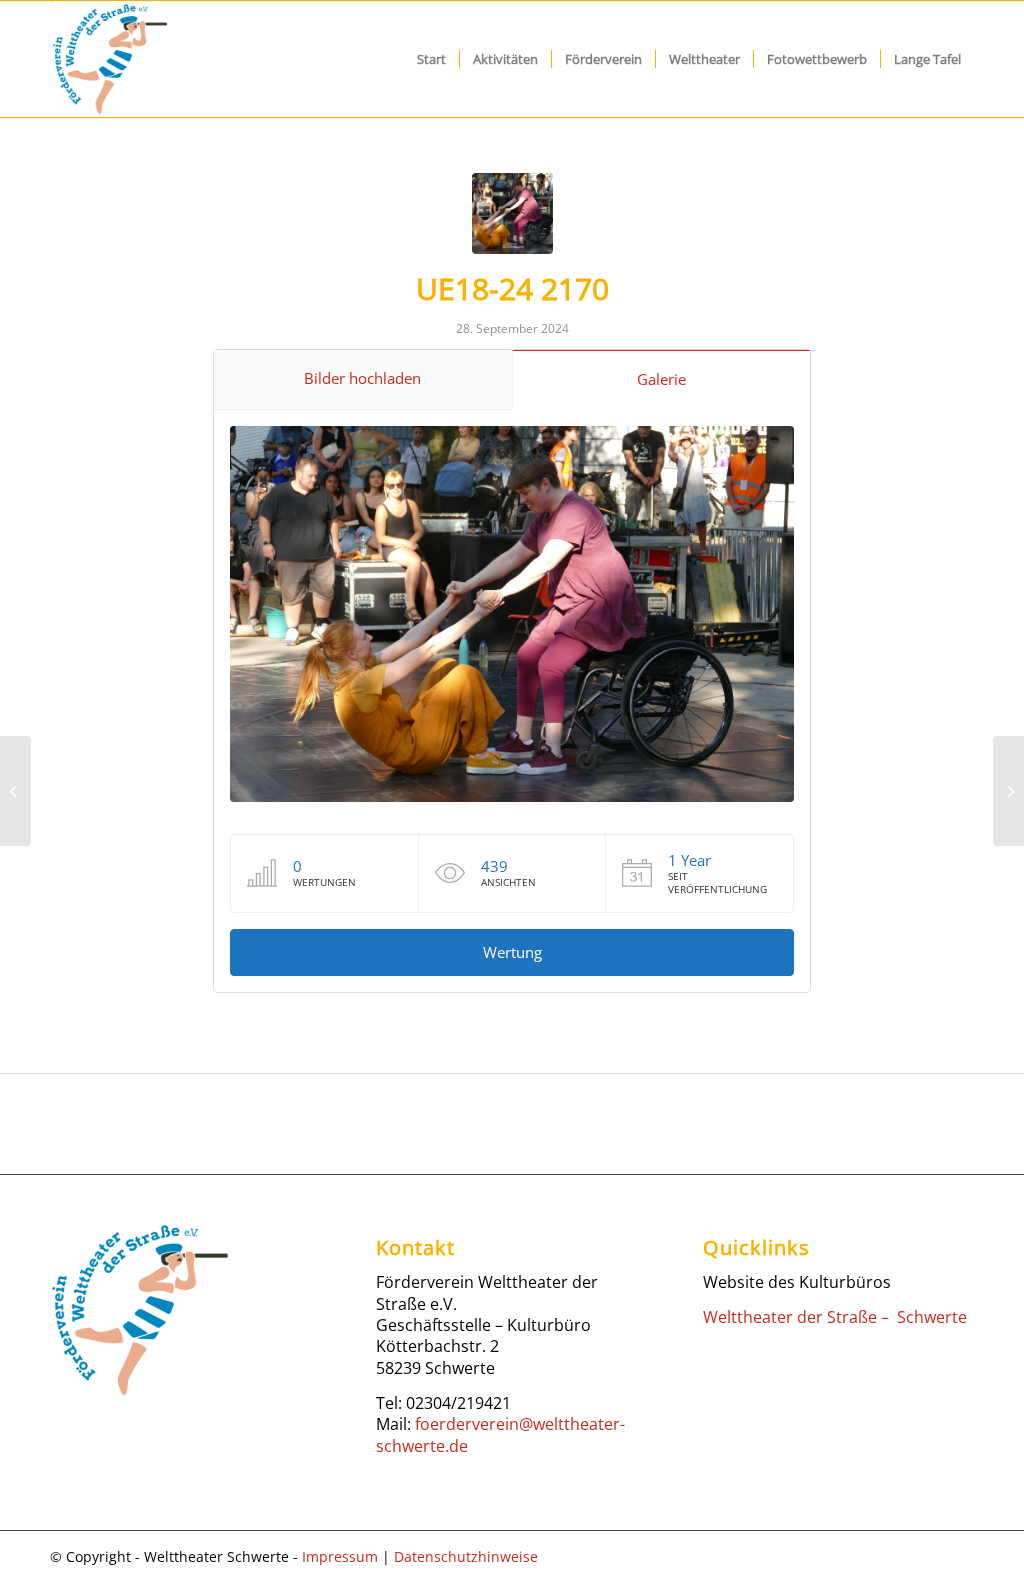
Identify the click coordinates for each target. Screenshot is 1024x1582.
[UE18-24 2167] (15, 791)
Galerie (661, 379)
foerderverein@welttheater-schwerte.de (500, 1434)
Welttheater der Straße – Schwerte (835, 1317)
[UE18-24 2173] (1008, 791)
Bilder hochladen (362, 378)
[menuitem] (431, 59)
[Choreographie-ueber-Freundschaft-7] (512, 213)
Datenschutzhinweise (466, 1556)
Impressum (340, 1556)
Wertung (512, 952)
